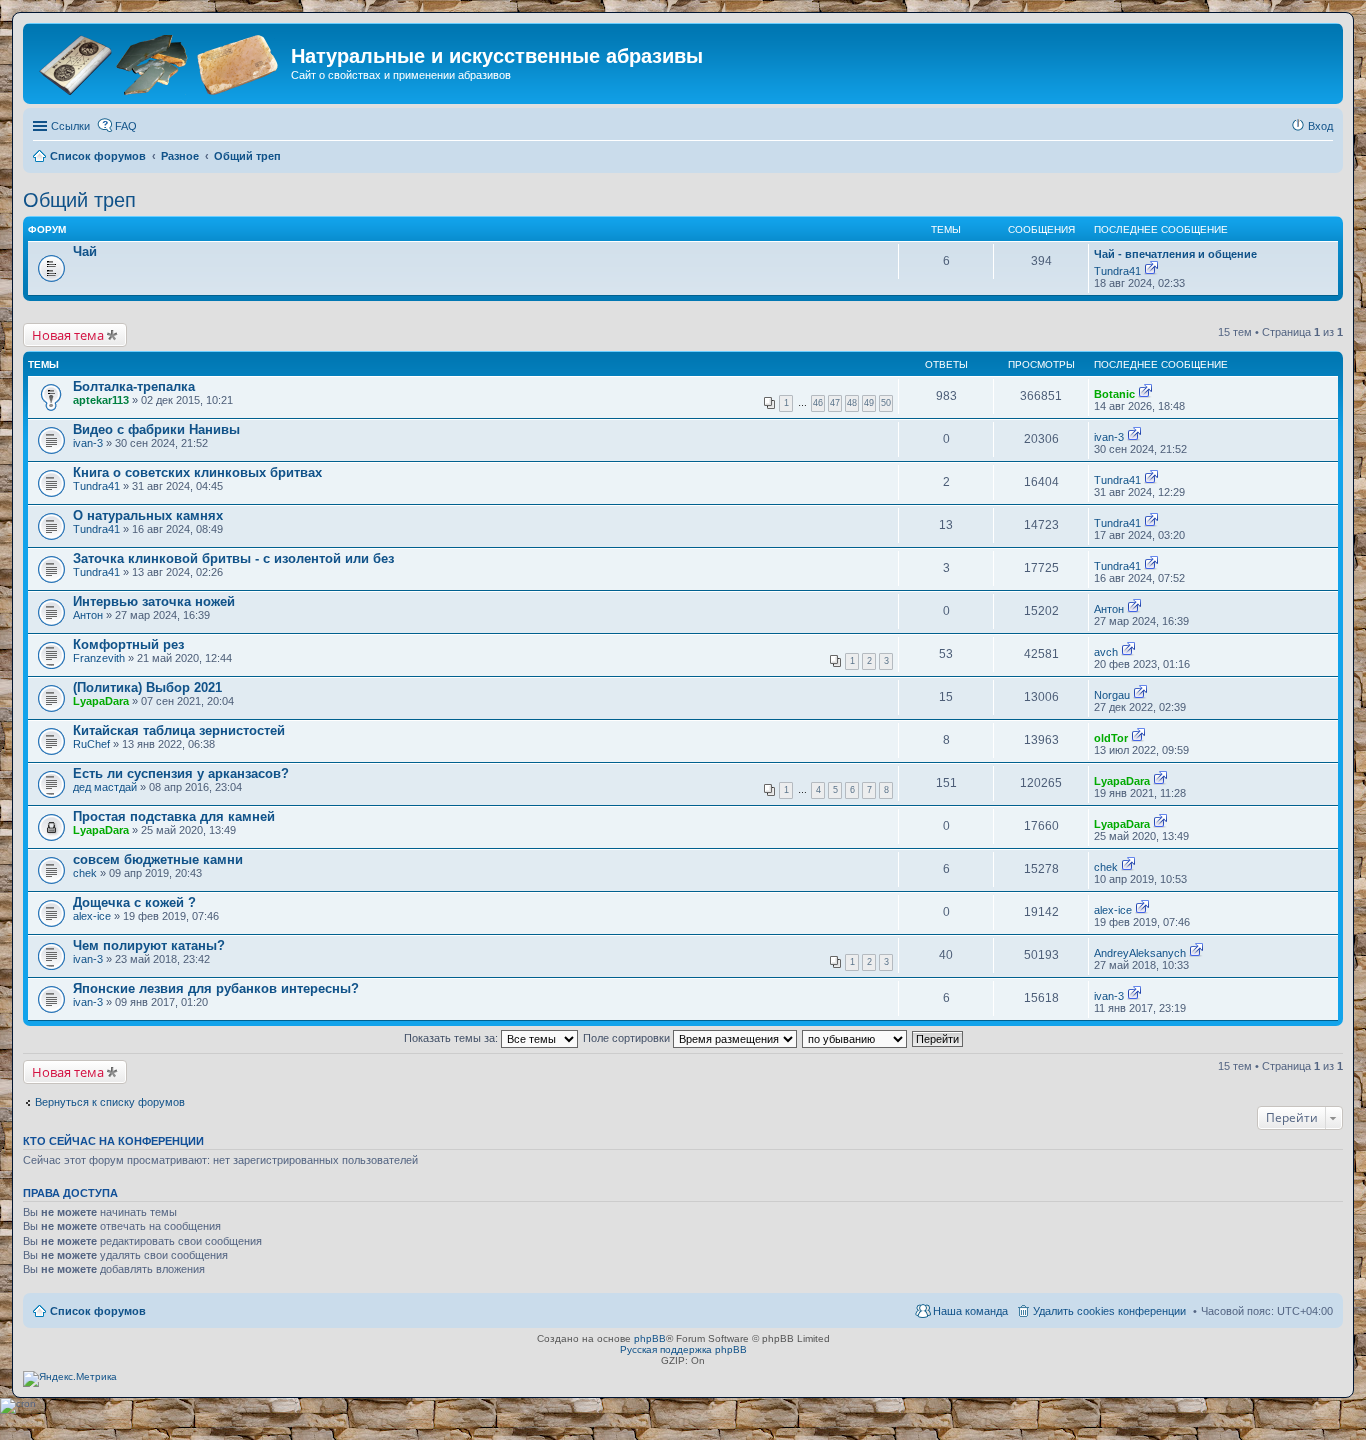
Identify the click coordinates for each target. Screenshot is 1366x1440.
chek (85, 873)
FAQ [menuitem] (126, 126)
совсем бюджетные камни (158, 859)
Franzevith (99, 658)
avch (1106, 652)
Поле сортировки (628, 1038)
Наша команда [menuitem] (970, 1311)
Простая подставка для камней (174, 816)
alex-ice (92, 916)
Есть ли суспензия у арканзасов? (181, 773)
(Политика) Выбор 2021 (147, 687)
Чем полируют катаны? (149, 945)
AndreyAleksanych (1140, 953)
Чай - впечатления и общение (1175, 254)
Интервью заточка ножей (154, 601)
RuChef (91, 744)
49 (869, 403)
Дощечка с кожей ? (134, 902)
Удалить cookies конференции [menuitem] (1109, 1311)
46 (818, 403)
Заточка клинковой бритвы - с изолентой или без (233, 558)
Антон (88, 615)
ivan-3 (88, 443)
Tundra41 (1117, 271)
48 (852, 403)
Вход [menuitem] (1320, 126)
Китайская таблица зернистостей (179, 730)
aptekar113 (101, 400)
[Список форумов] (159, 62)
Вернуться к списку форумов (110, 1102)
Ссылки (70, 126)
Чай (85, 251)
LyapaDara (101, 701)
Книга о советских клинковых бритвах (197, 472)
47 (835, 403)
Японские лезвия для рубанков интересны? (216, 988)
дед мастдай (105, 787)
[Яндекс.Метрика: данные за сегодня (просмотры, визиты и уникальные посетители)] (70, 1379)
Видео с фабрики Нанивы (156, 429)
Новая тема (68, 335)
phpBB (650, 1338)
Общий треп (79, 200)
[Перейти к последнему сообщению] (1151, 271)
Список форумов (98, 1311)
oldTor (1111, 738)
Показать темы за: (452, 1038)
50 (886, 403)
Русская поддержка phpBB (683, 1349)
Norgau (1112, 695)
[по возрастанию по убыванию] (855, 1038)
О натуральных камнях (148, 515)
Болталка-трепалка (134, 386)
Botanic (1114, 394)
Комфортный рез (128, 644)
